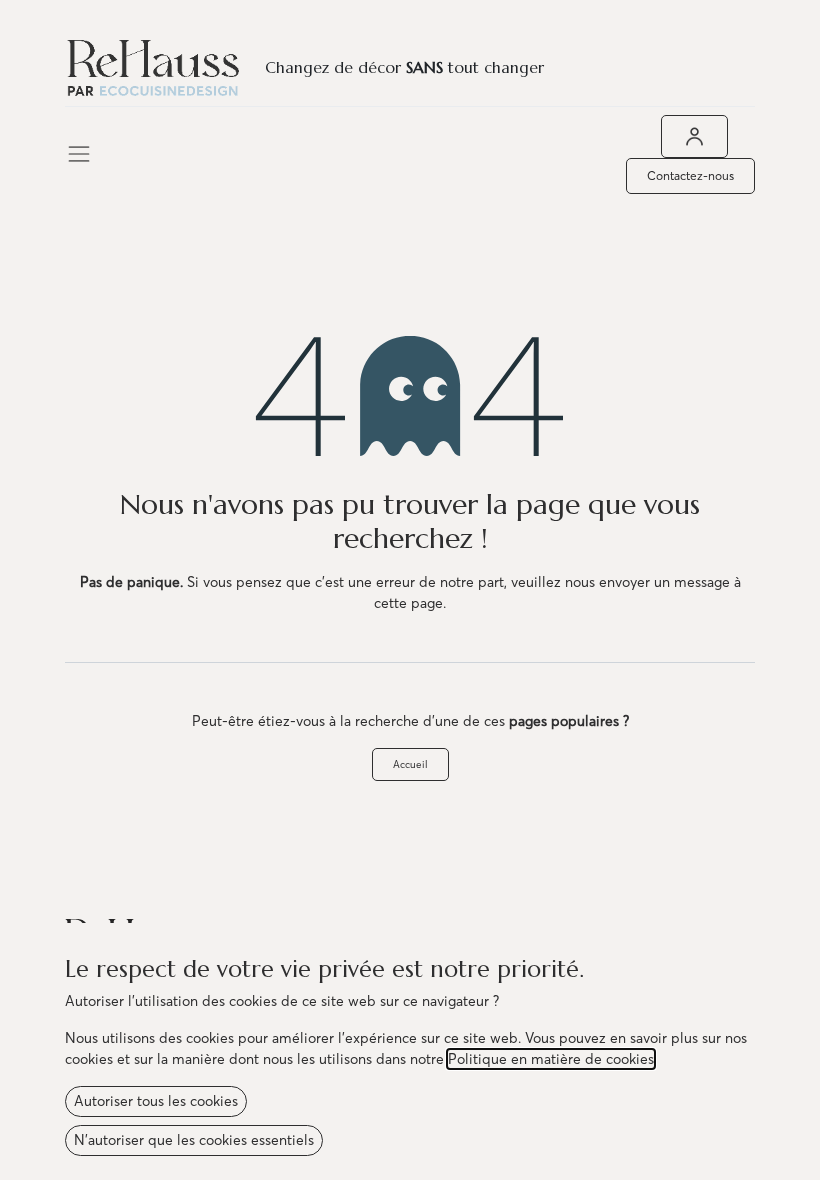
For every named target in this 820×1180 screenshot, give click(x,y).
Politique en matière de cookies (551, 1059)
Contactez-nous (690, 175)
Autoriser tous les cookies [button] (156, 1101)
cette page (408, 603)
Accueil (410, 764)
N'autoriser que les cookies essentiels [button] (194, 1140)
